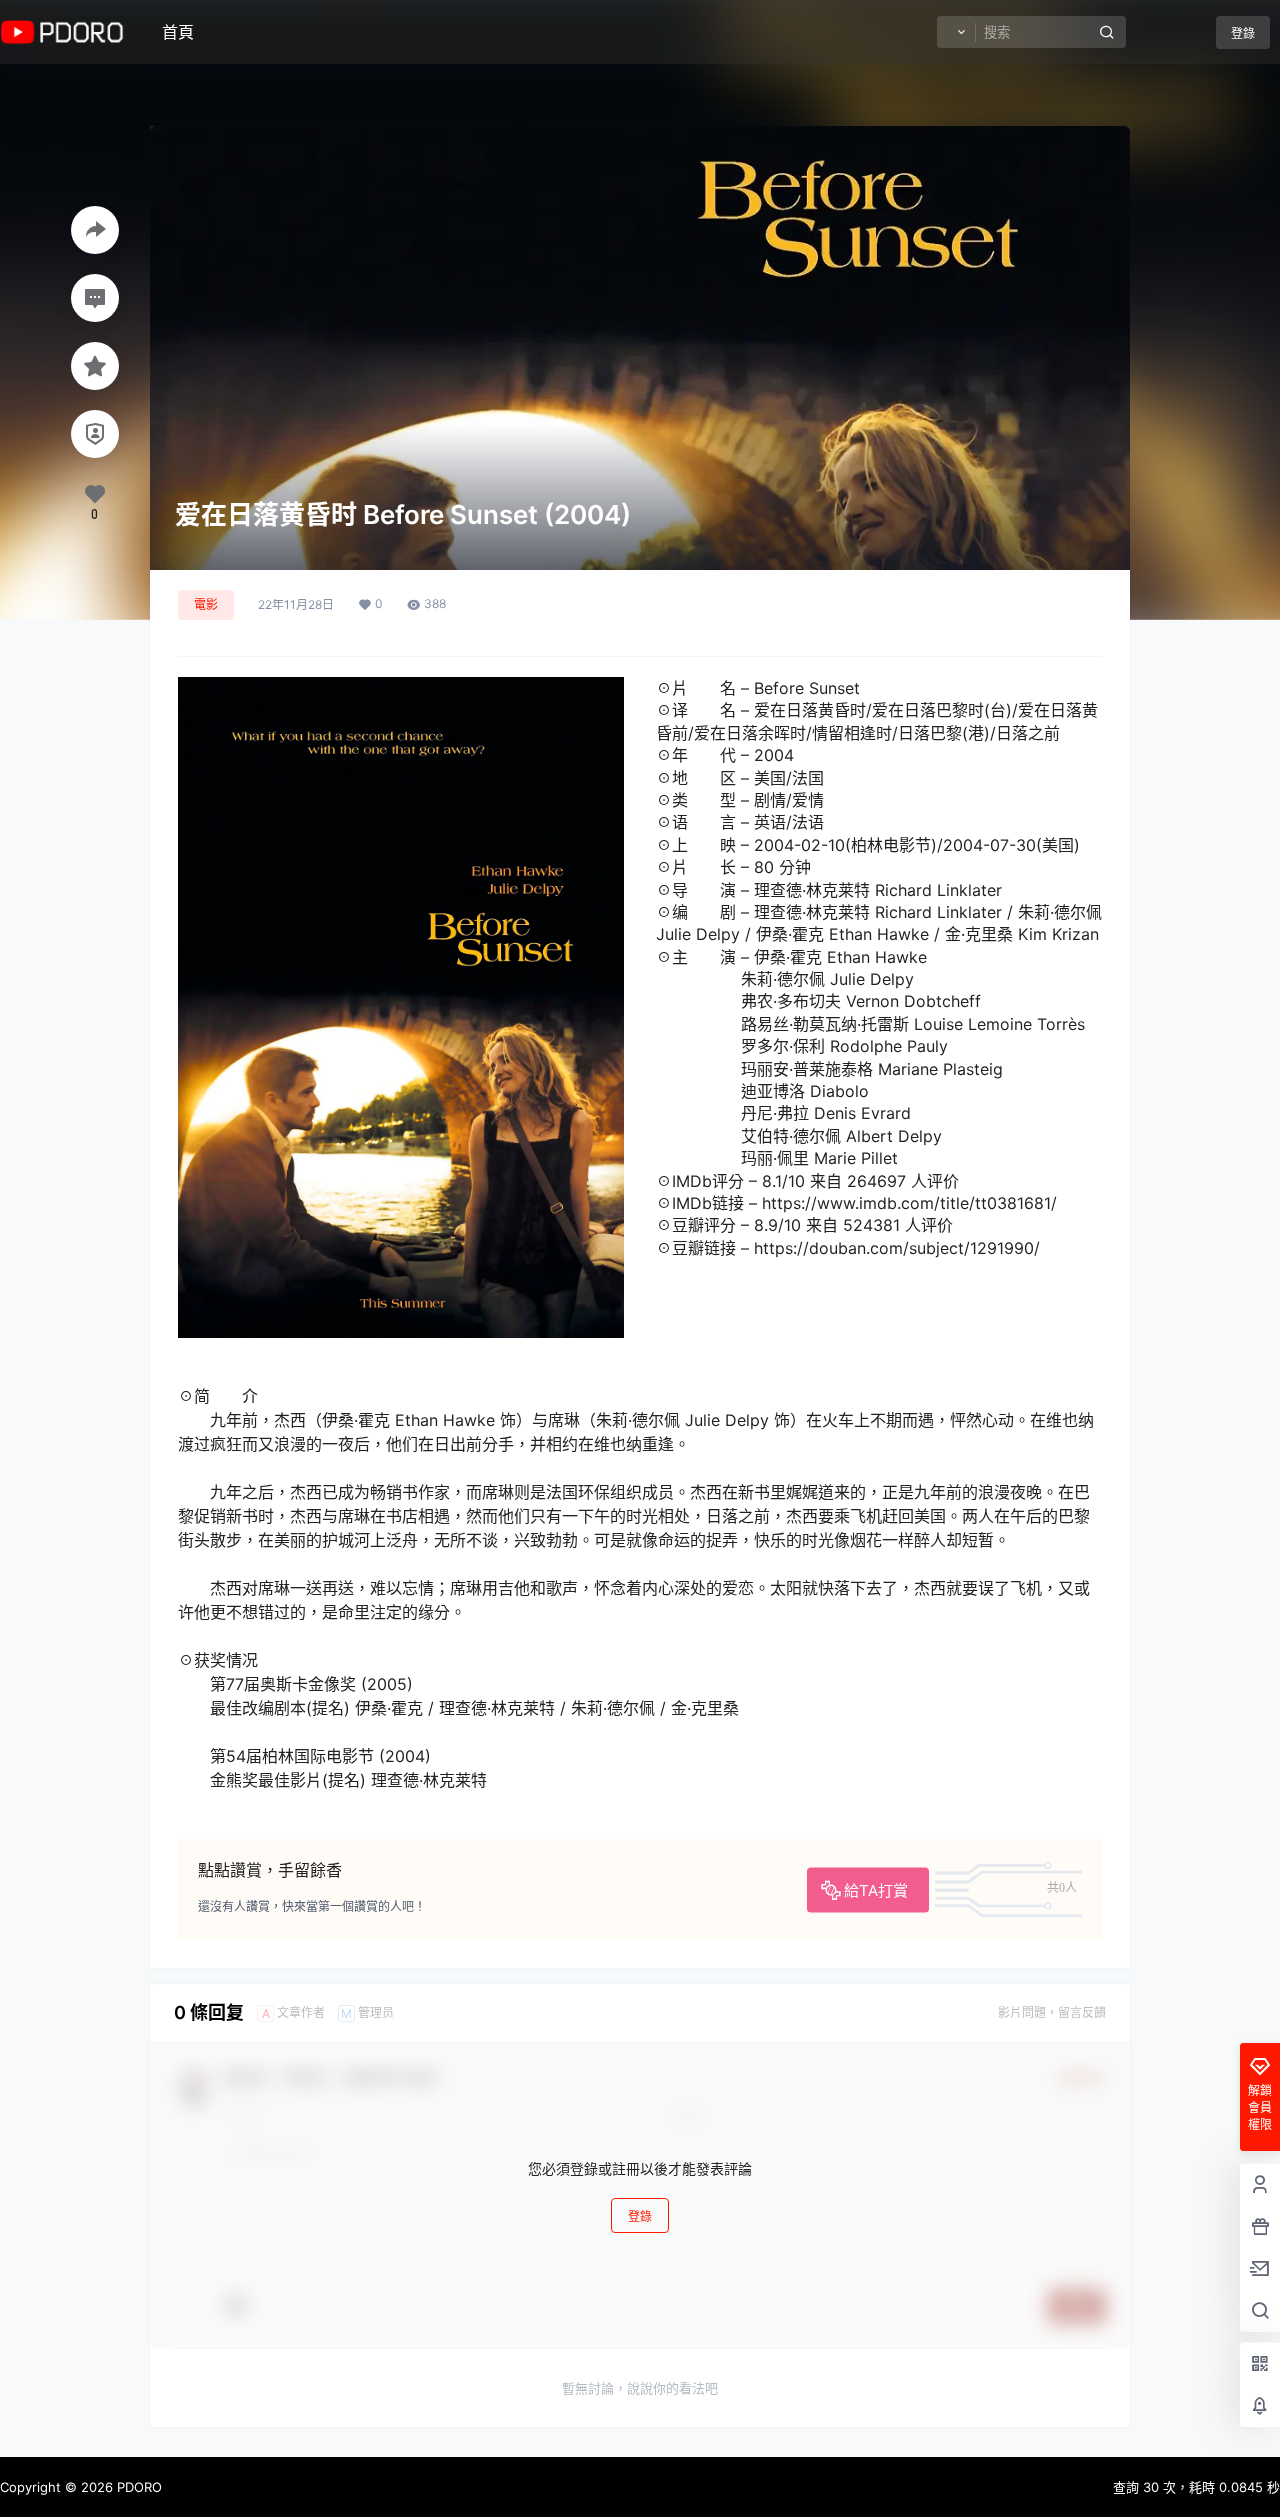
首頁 (178, 32)
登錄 (1243, 33)
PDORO (137, 2487)
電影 (206, 604)
